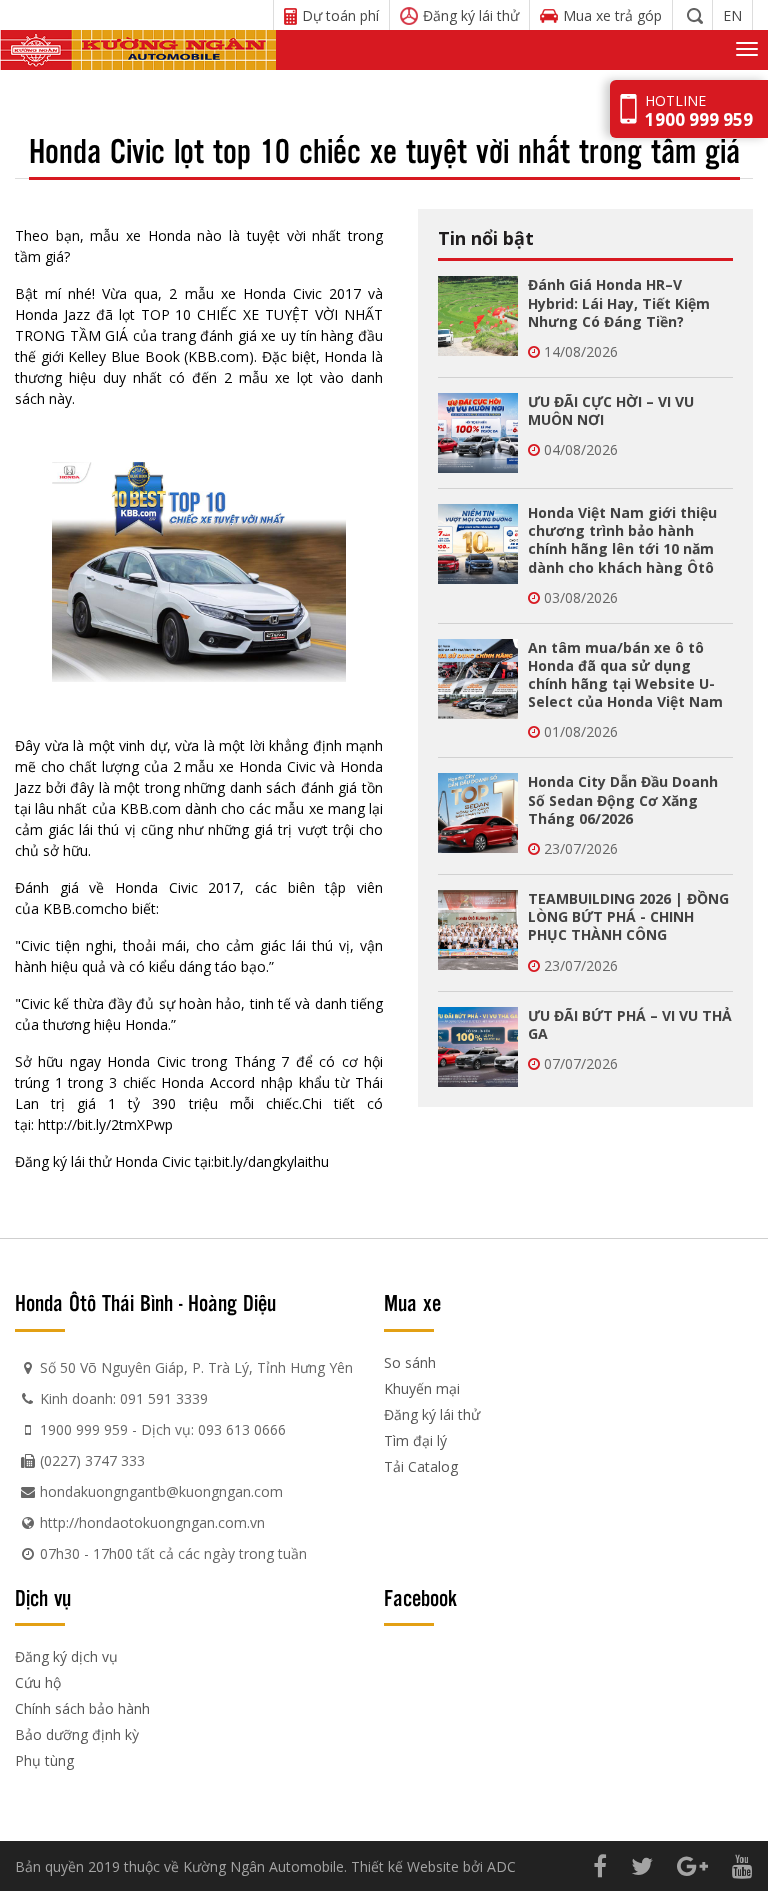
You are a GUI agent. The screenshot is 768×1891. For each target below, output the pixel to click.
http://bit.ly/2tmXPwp (105, 1124)
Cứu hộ (38, 1682)
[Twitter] (642, 1865)
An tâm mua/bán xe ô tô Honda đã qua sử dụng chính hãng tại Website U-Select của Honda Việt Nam (625, 675)
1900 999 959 (84, 1429)
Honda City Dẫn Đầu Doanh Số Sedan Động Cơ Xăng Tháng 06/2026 (623, 799)
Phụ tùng (44, 1760)
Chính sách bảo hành (82, 1708)
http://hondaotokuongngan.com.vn (152, 1522)
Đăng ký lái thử (432, 1414)
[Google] (692, 1865)
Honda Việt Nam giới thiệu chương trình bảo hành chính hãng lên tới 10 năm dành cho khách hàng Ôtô (622, 540)
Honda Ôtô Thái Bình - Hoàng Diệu (145, 1302)
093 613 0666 (242, 1429)
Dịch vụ (43, 1597)
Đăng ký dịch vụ (66, 1656)
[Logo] (138, 50)
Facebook (420, 1597)
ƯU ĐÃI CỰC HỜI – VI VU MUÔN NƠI (611, 410)
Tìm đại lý (415, 1440)
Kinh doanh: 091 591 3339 (124, 1398)
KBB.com (218, 356)
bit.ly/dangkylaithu (271, 1161)
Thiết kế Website (405, 1866)
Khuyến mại (422, 1388)
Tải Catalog (421, 1466)
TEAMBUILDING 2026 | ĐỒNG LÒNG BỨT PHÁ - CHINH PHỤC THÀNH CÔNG (628, 916)
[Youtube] (742, 1865)
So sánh (410, 1362)
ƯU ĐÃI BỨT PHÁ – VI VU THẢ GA (630, 1024)
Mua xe (412, 1302)
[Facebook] (600, 1865)
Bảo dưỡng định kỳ (77, 1734)
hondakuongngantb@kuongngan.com (161, 1491)
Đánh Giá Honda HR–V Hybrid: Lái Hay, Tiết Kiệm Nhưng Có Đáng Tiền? (619, 302)
